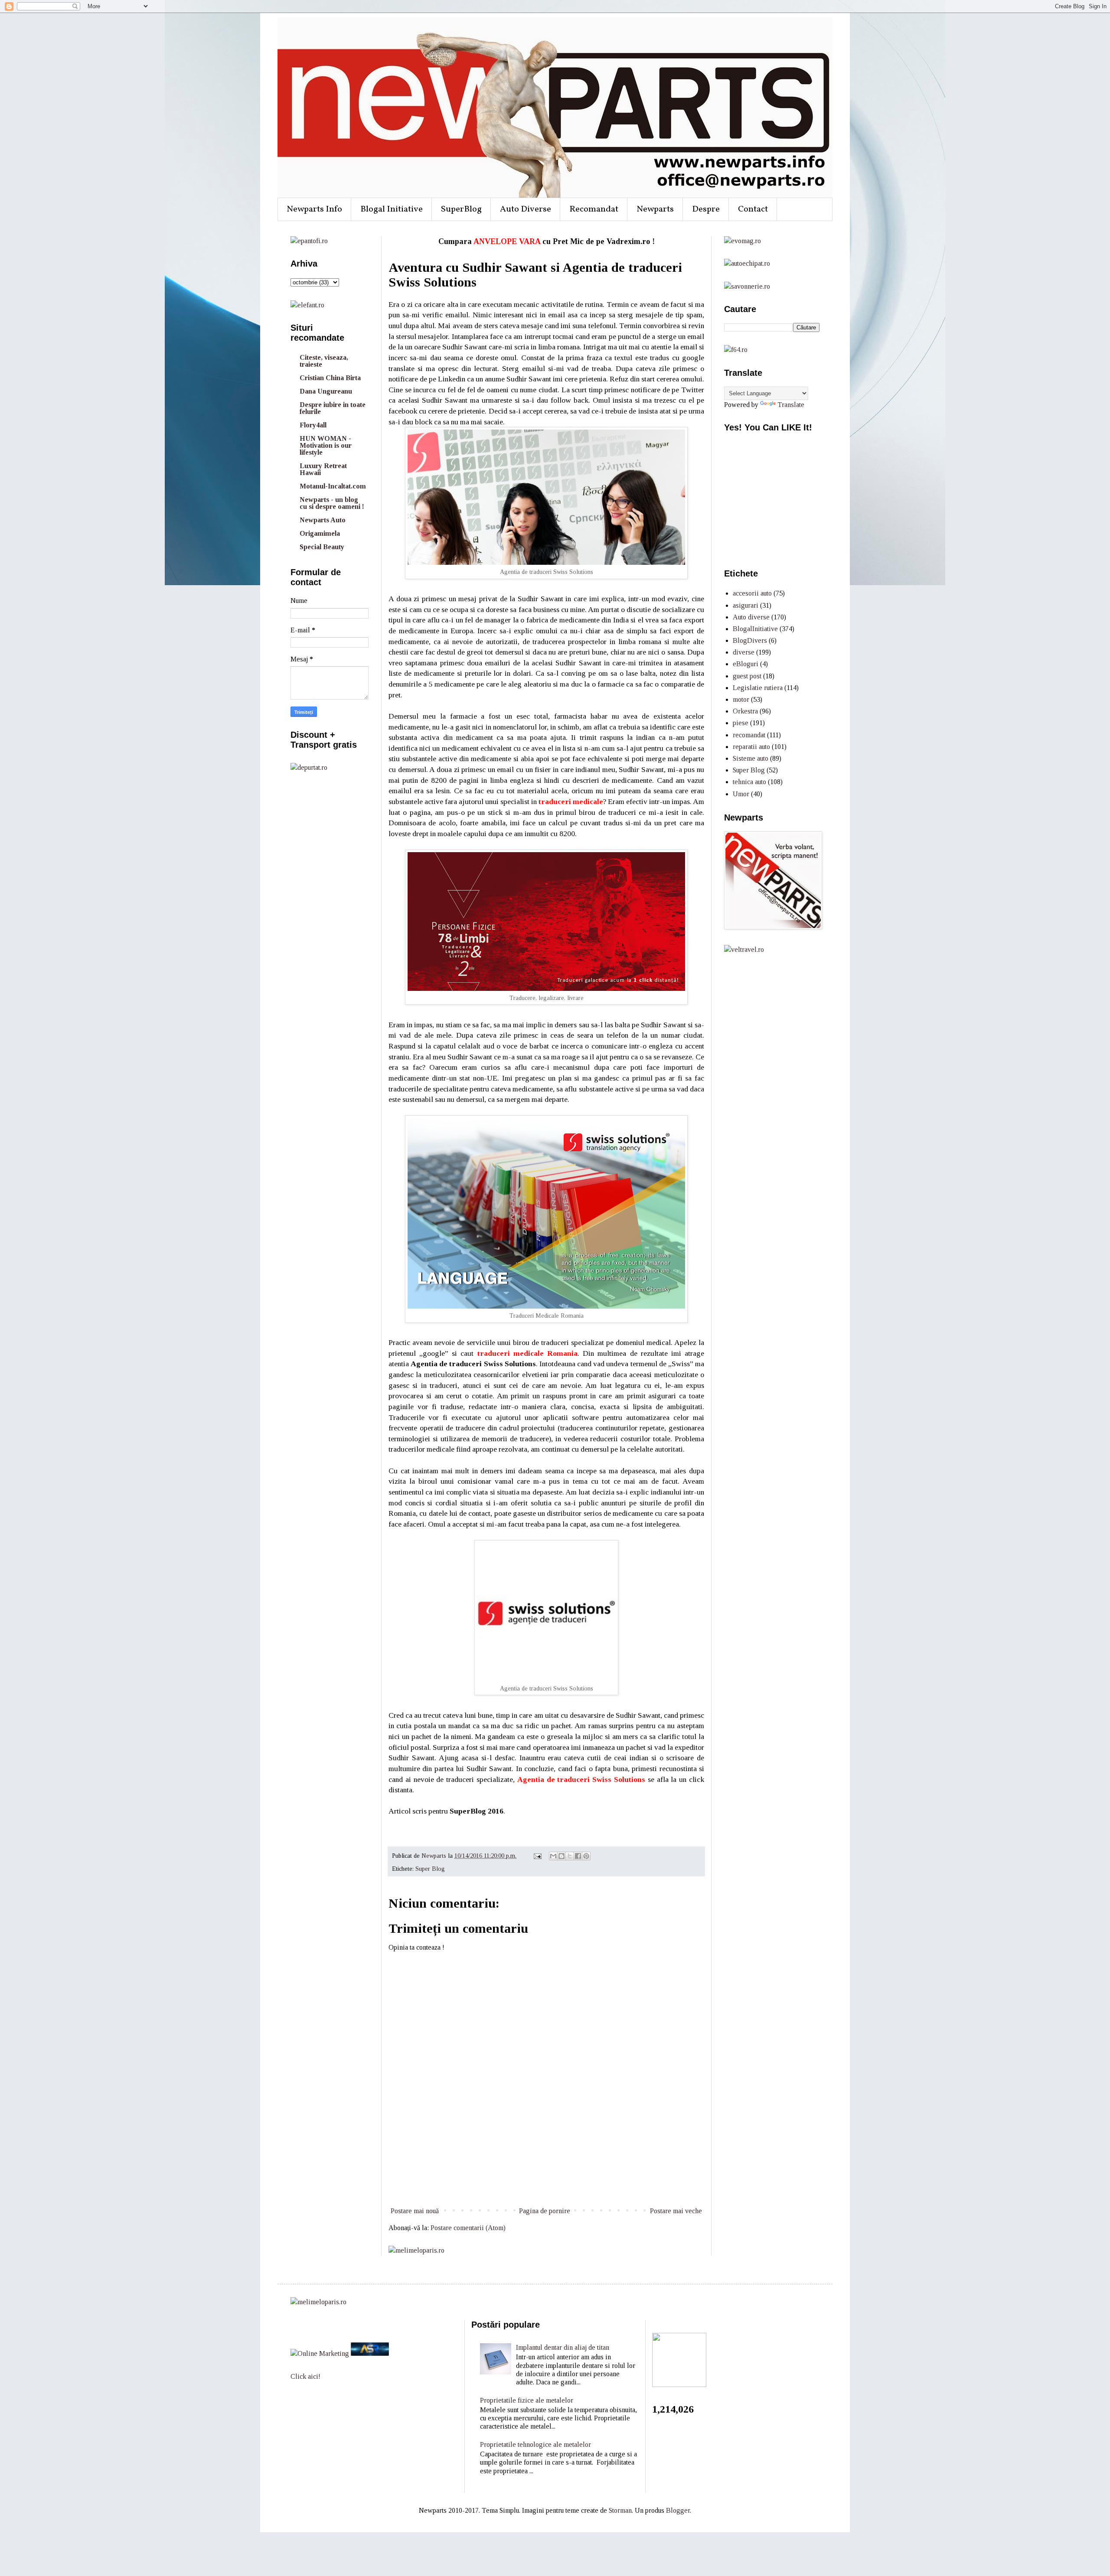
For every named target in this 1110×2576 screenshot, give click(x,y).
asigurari (746, 605)
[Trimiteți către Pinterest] (586, 1856)
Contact (753, 209)
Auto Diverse (526, 209)
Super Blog (430, 1869)
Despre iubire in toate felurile (333, 408)
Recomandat (594, 209)
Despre (706, 209)
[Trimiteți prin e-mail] (553, 1856)
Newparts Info (314, 209)
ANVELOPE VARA (507, 241)
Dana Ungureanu (326, 391)
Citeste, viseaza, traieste (324, 361)
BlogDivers (750, 640)
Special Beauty (322, 547)
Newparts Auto (323, 520)
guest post (747, 676)
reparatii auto (751, 747)
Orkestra (745, 711)
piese (741, 723)
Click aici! (305, 2376)
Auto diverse (751, 617)
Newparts (655, 209)
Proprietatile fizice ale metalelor (527, 2400)
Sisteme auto (751, 758)
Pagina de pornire (545, 2211)
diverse (744, 652)
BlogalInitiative (755, 629)
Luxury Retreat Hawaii (323, 469)
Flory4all (313, 425)
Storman (620, 2510)
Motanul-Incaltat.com (333, 486)
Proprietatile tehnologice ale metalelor (535, 2444)
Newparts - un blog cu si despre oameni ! (332, 503)
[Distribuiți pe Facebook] (578, 1856)
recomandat (749, 735)
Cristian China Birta (330, 378)
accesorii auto (752, 593)
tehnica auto (749, 782)
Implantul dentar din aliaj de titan (563, 2347)
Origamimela (320, 533)
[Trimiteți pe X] (570, 1856)
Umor (741, 794)
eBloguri (746, 664)
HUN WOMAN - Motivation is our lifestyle (326, 445)
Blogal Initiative (392, 209)
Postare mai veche (676, 2211)
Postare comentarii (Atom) (468, 2228)
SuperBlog (461, 209)
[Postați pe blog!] (562, 1856)
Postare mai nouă (415, 2211)
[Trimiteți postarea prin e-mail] (537, 1856)
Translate (791, 405)
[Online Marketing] (320, 2353)
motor (741, 699)
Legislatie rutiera (758, 688)
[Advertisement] (546, 2173)
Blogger (678, 2510)
